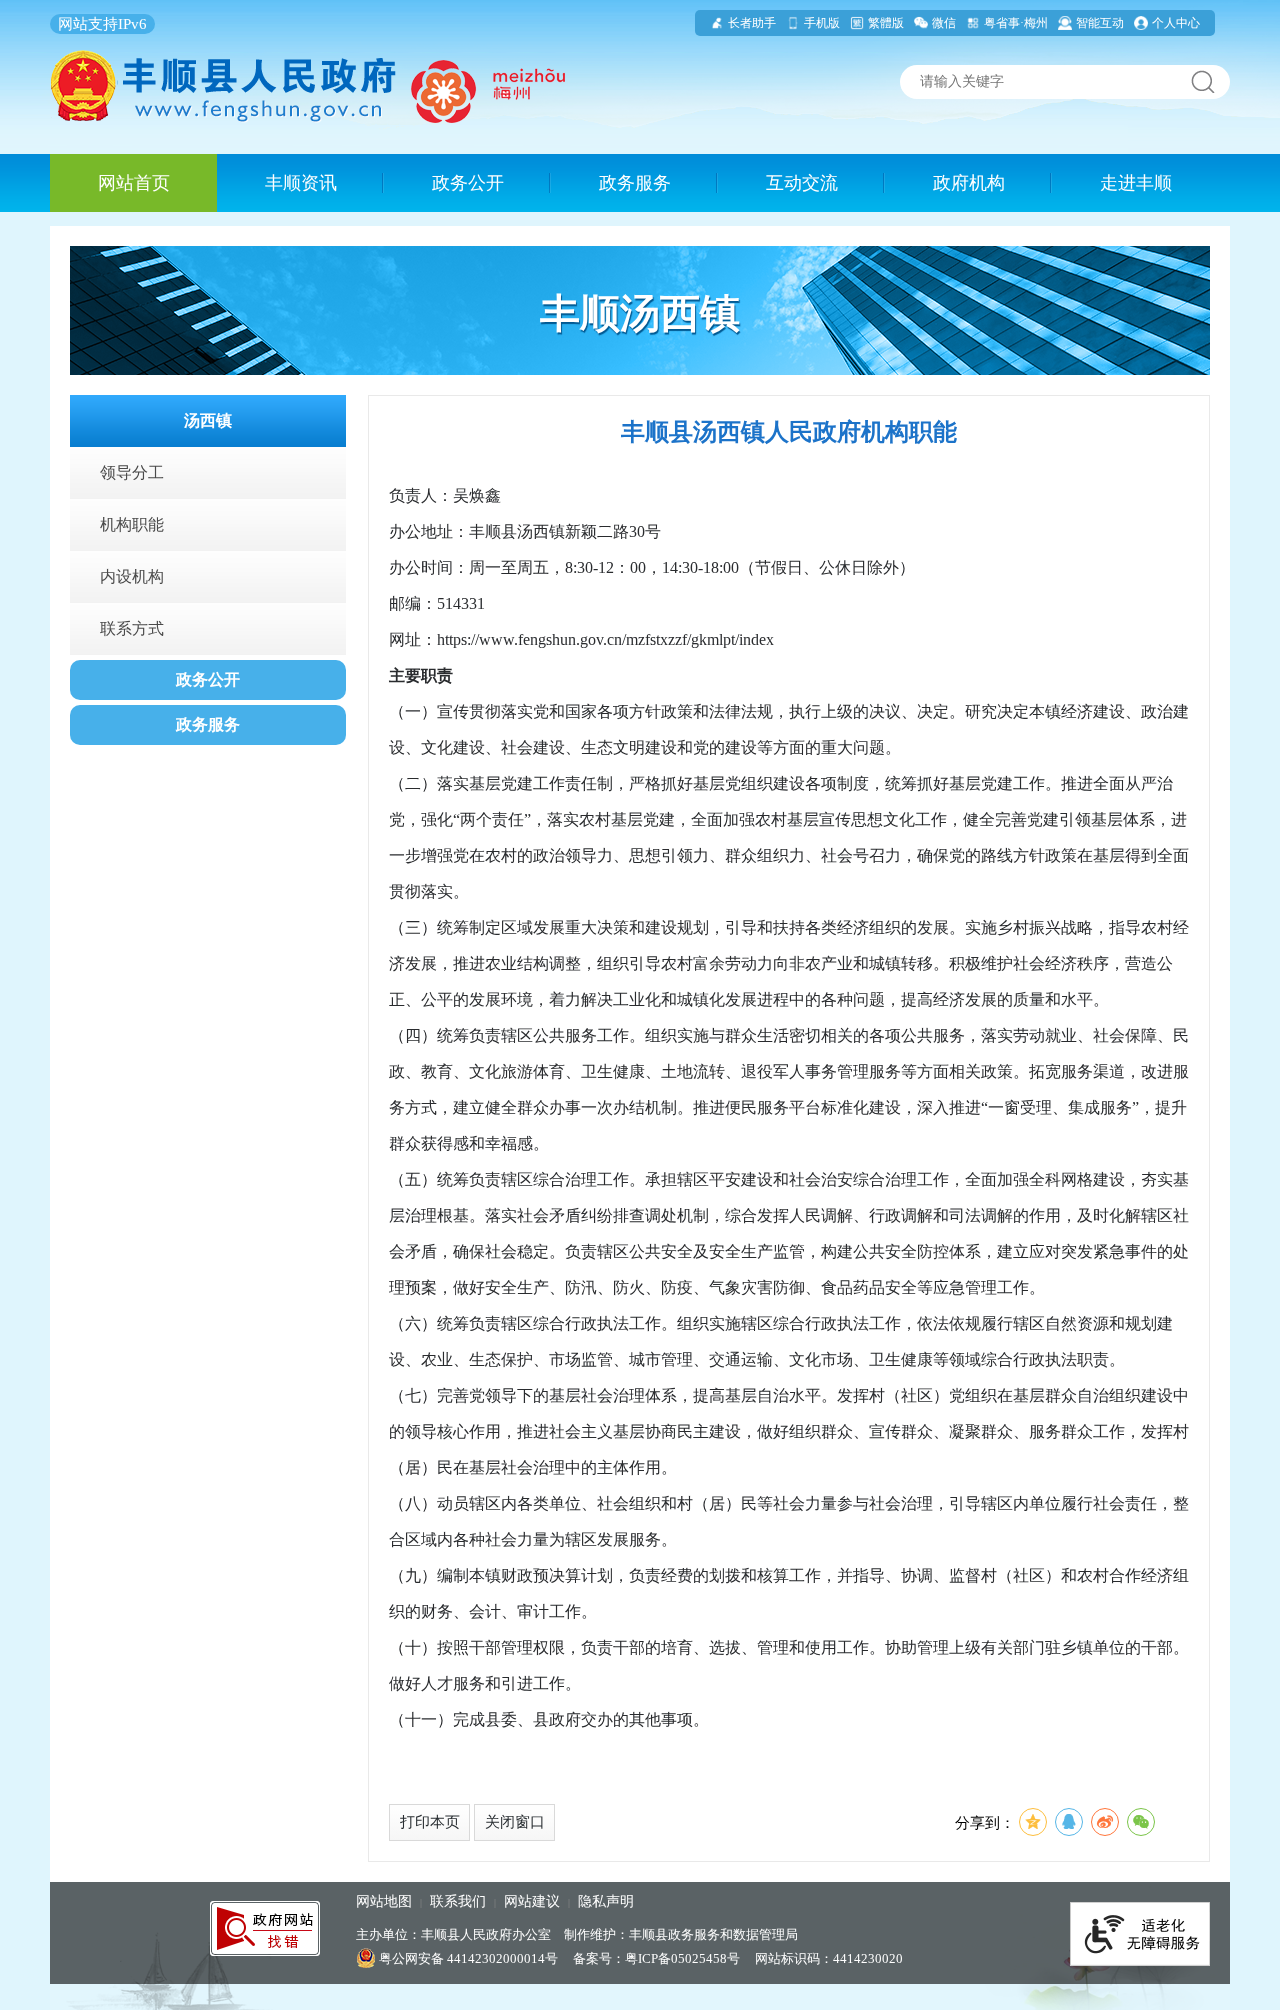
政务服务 (635, 183)
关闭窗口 (515, 1822)
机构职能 (132, 524)
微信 (944, 23)
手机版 (822, 23)
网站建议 (532, 1901)
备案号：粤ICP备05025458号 (656, 1958)
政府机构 (969, 183)
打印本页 (430, 1822)
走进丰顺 (1136, 183)
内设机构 (132, 576)
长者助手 (752, 23)
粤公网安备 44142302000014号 (467, 1958)
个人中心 (1176, 23)
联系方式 (132, 628)
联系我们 (458, 1901)
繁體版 (886, 23)
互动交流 (802, 183)
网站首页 (134, 183)
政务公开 (468, 183)
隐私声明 (606, 1901)
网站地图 (384, 1901)
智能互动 (1100, 23)
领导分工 (132, 472)
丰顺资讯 (301, 183)
